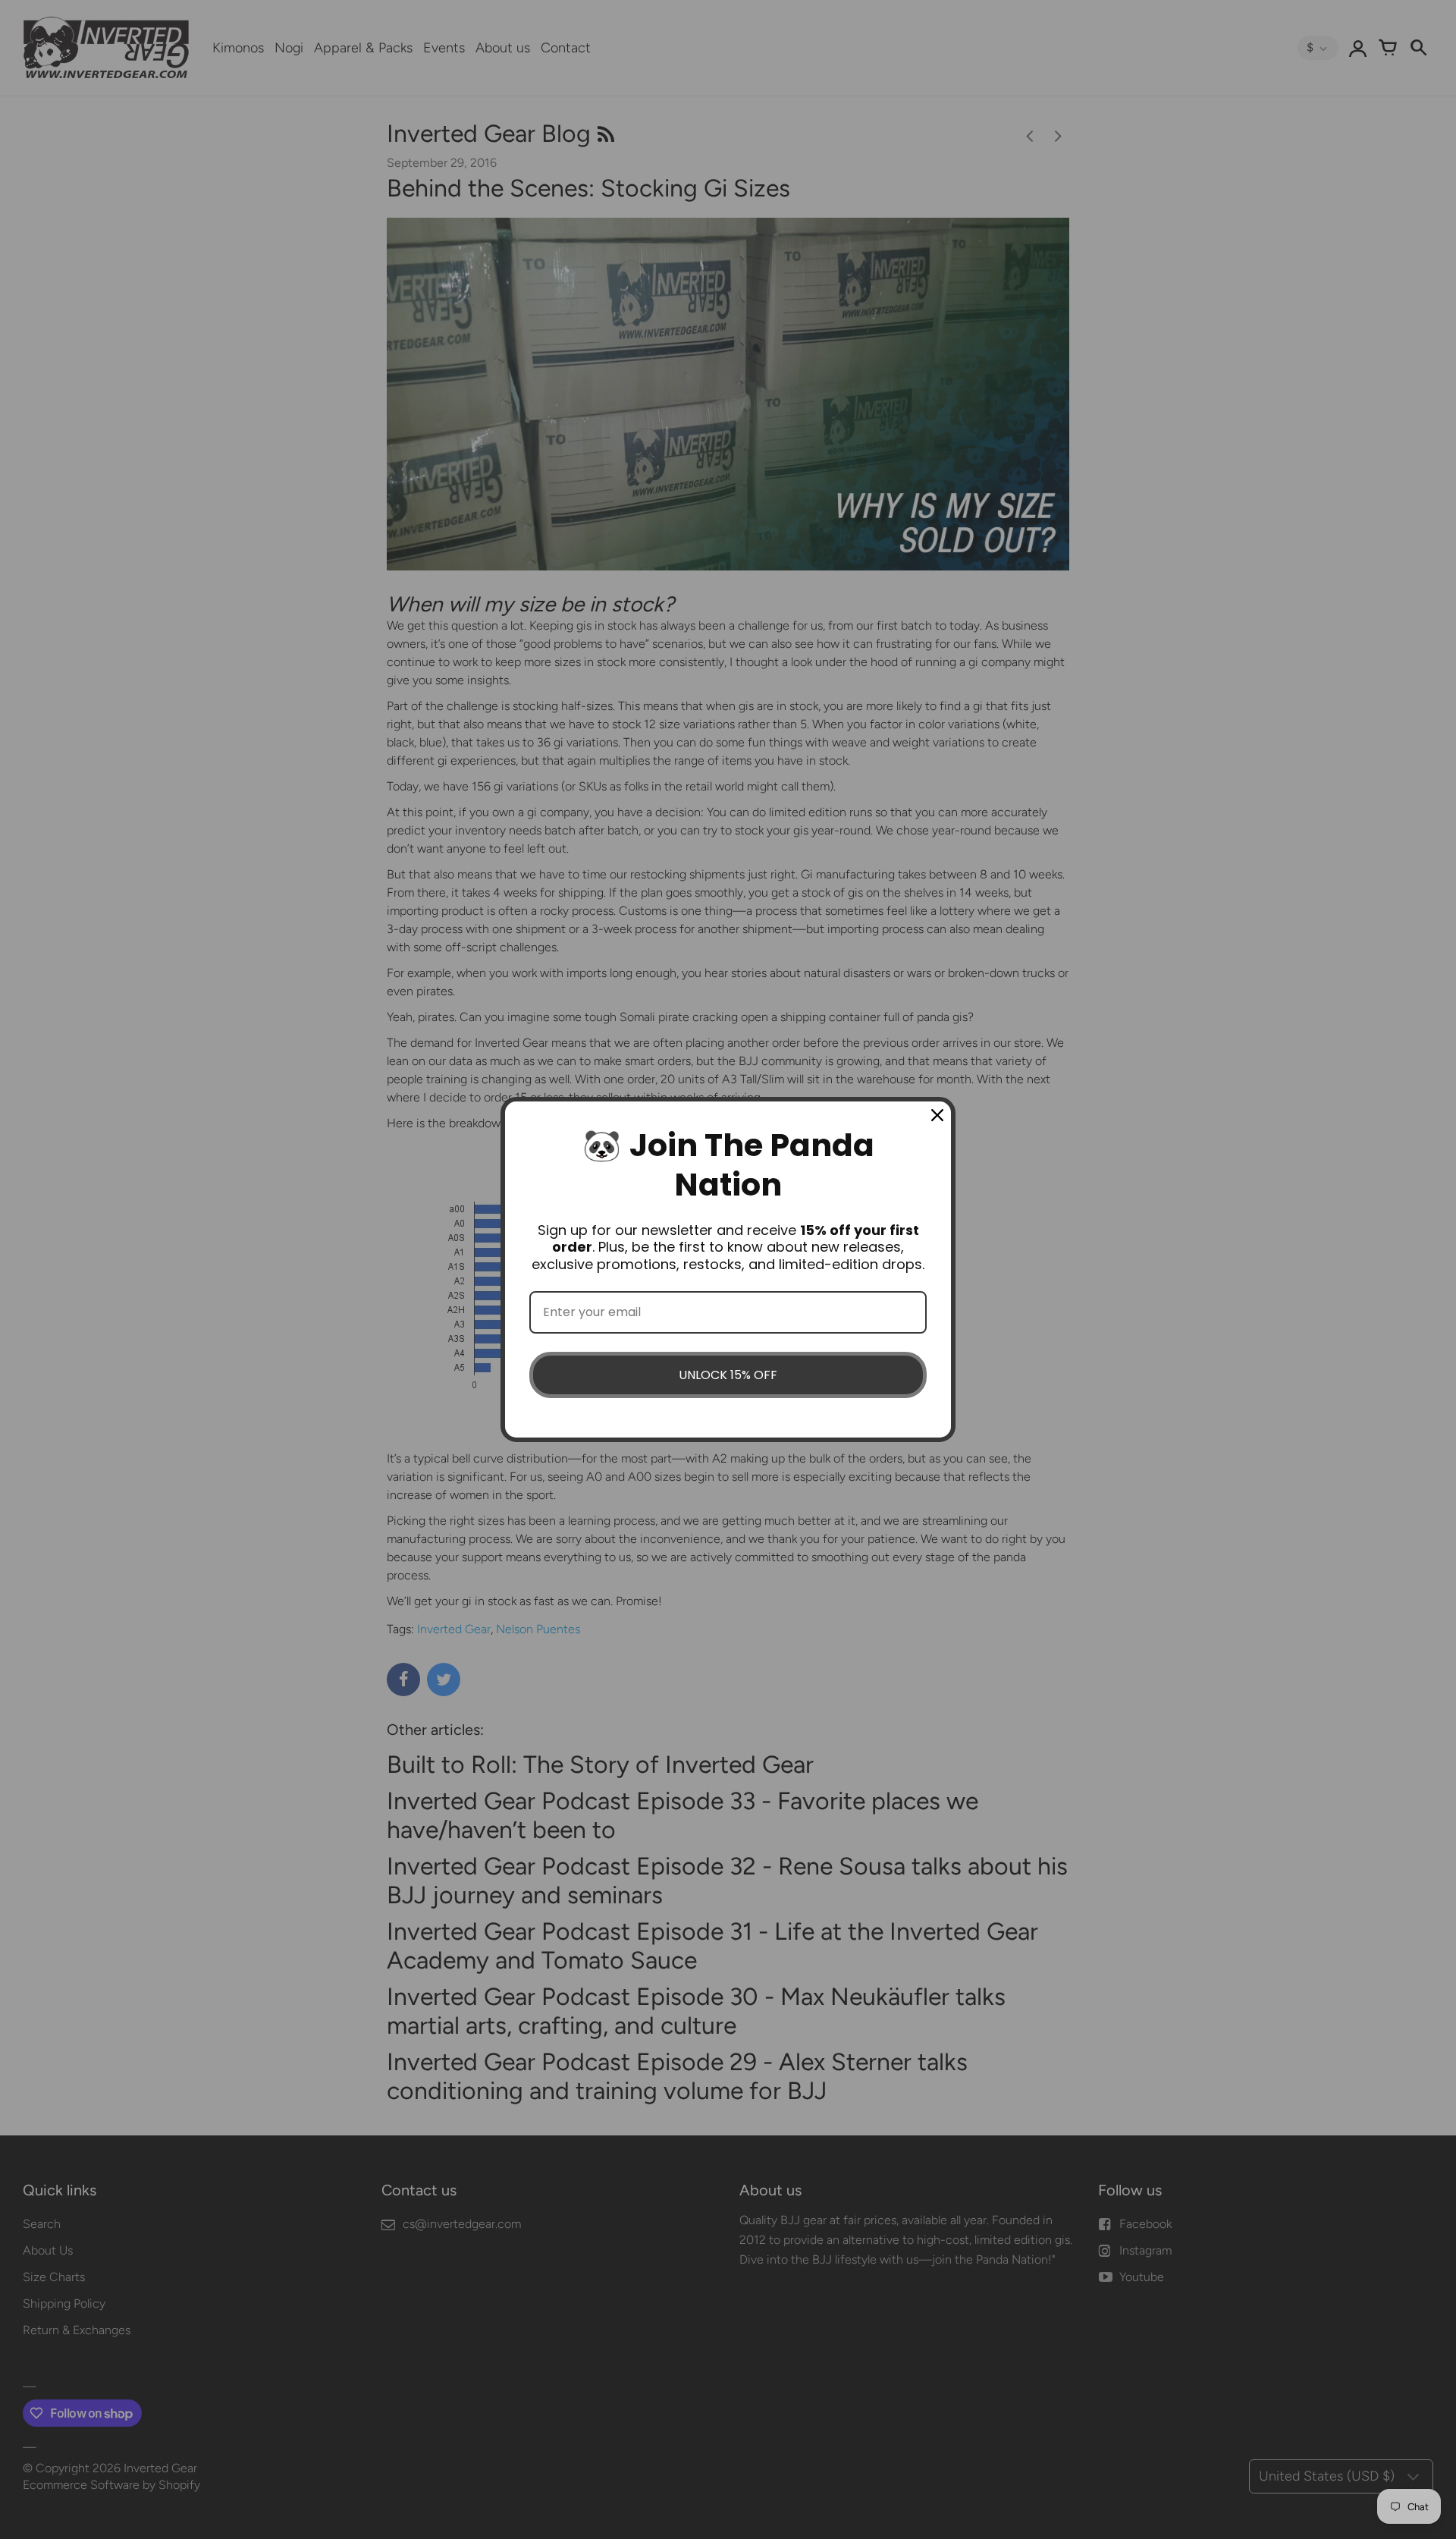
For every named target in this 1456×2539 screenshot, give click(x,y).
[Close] (937, 1115)
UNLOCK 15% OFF (728, 1375)
